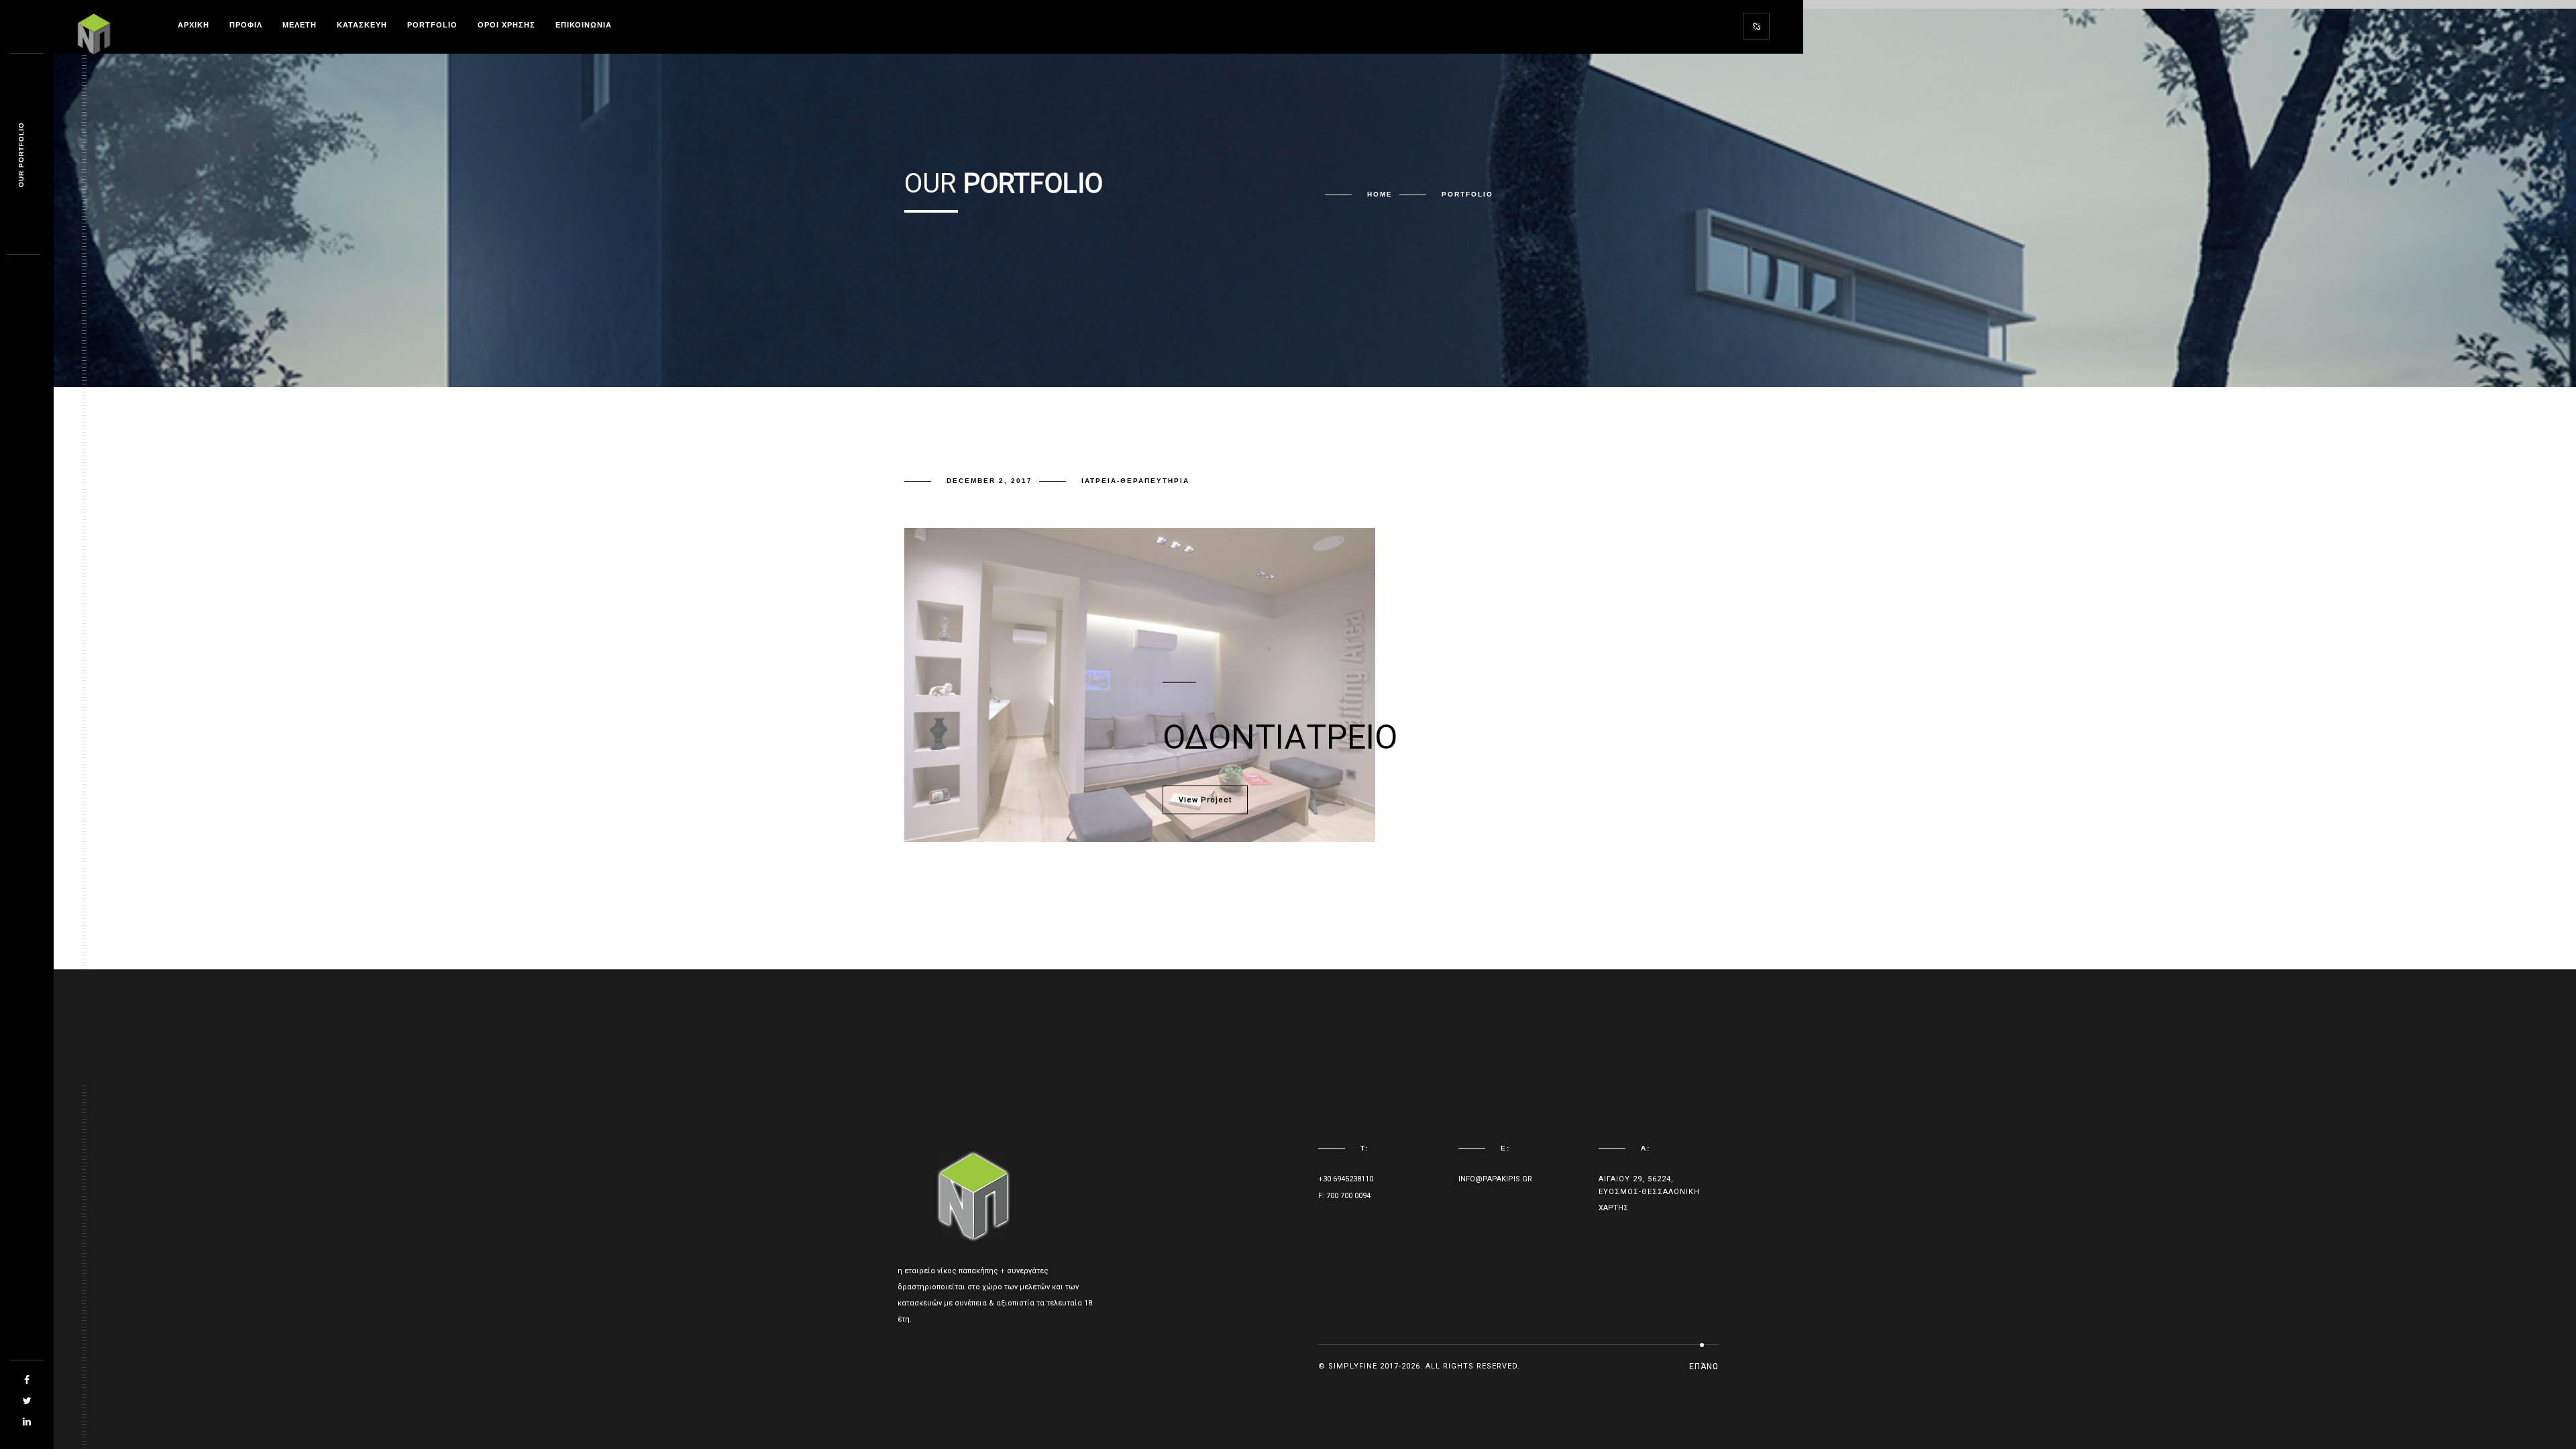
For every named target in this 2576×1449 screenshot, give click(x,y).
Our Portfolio (21, 155)
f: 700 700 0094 (1344, 1196)
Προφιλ (246, 25)
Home (1380, 194)
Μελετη (300, 25)
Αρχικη (194, 25)
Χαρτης (1613, 1208)
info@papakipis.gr (1495, 1179)
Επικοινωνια (584, 25)
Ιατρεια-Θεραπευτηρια (1135, 481)
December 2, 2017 (989, 481)
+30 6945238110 (1346, 1179)
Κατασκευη (362, 25)
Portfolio (432, 25)
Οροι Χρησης (506, 25)
